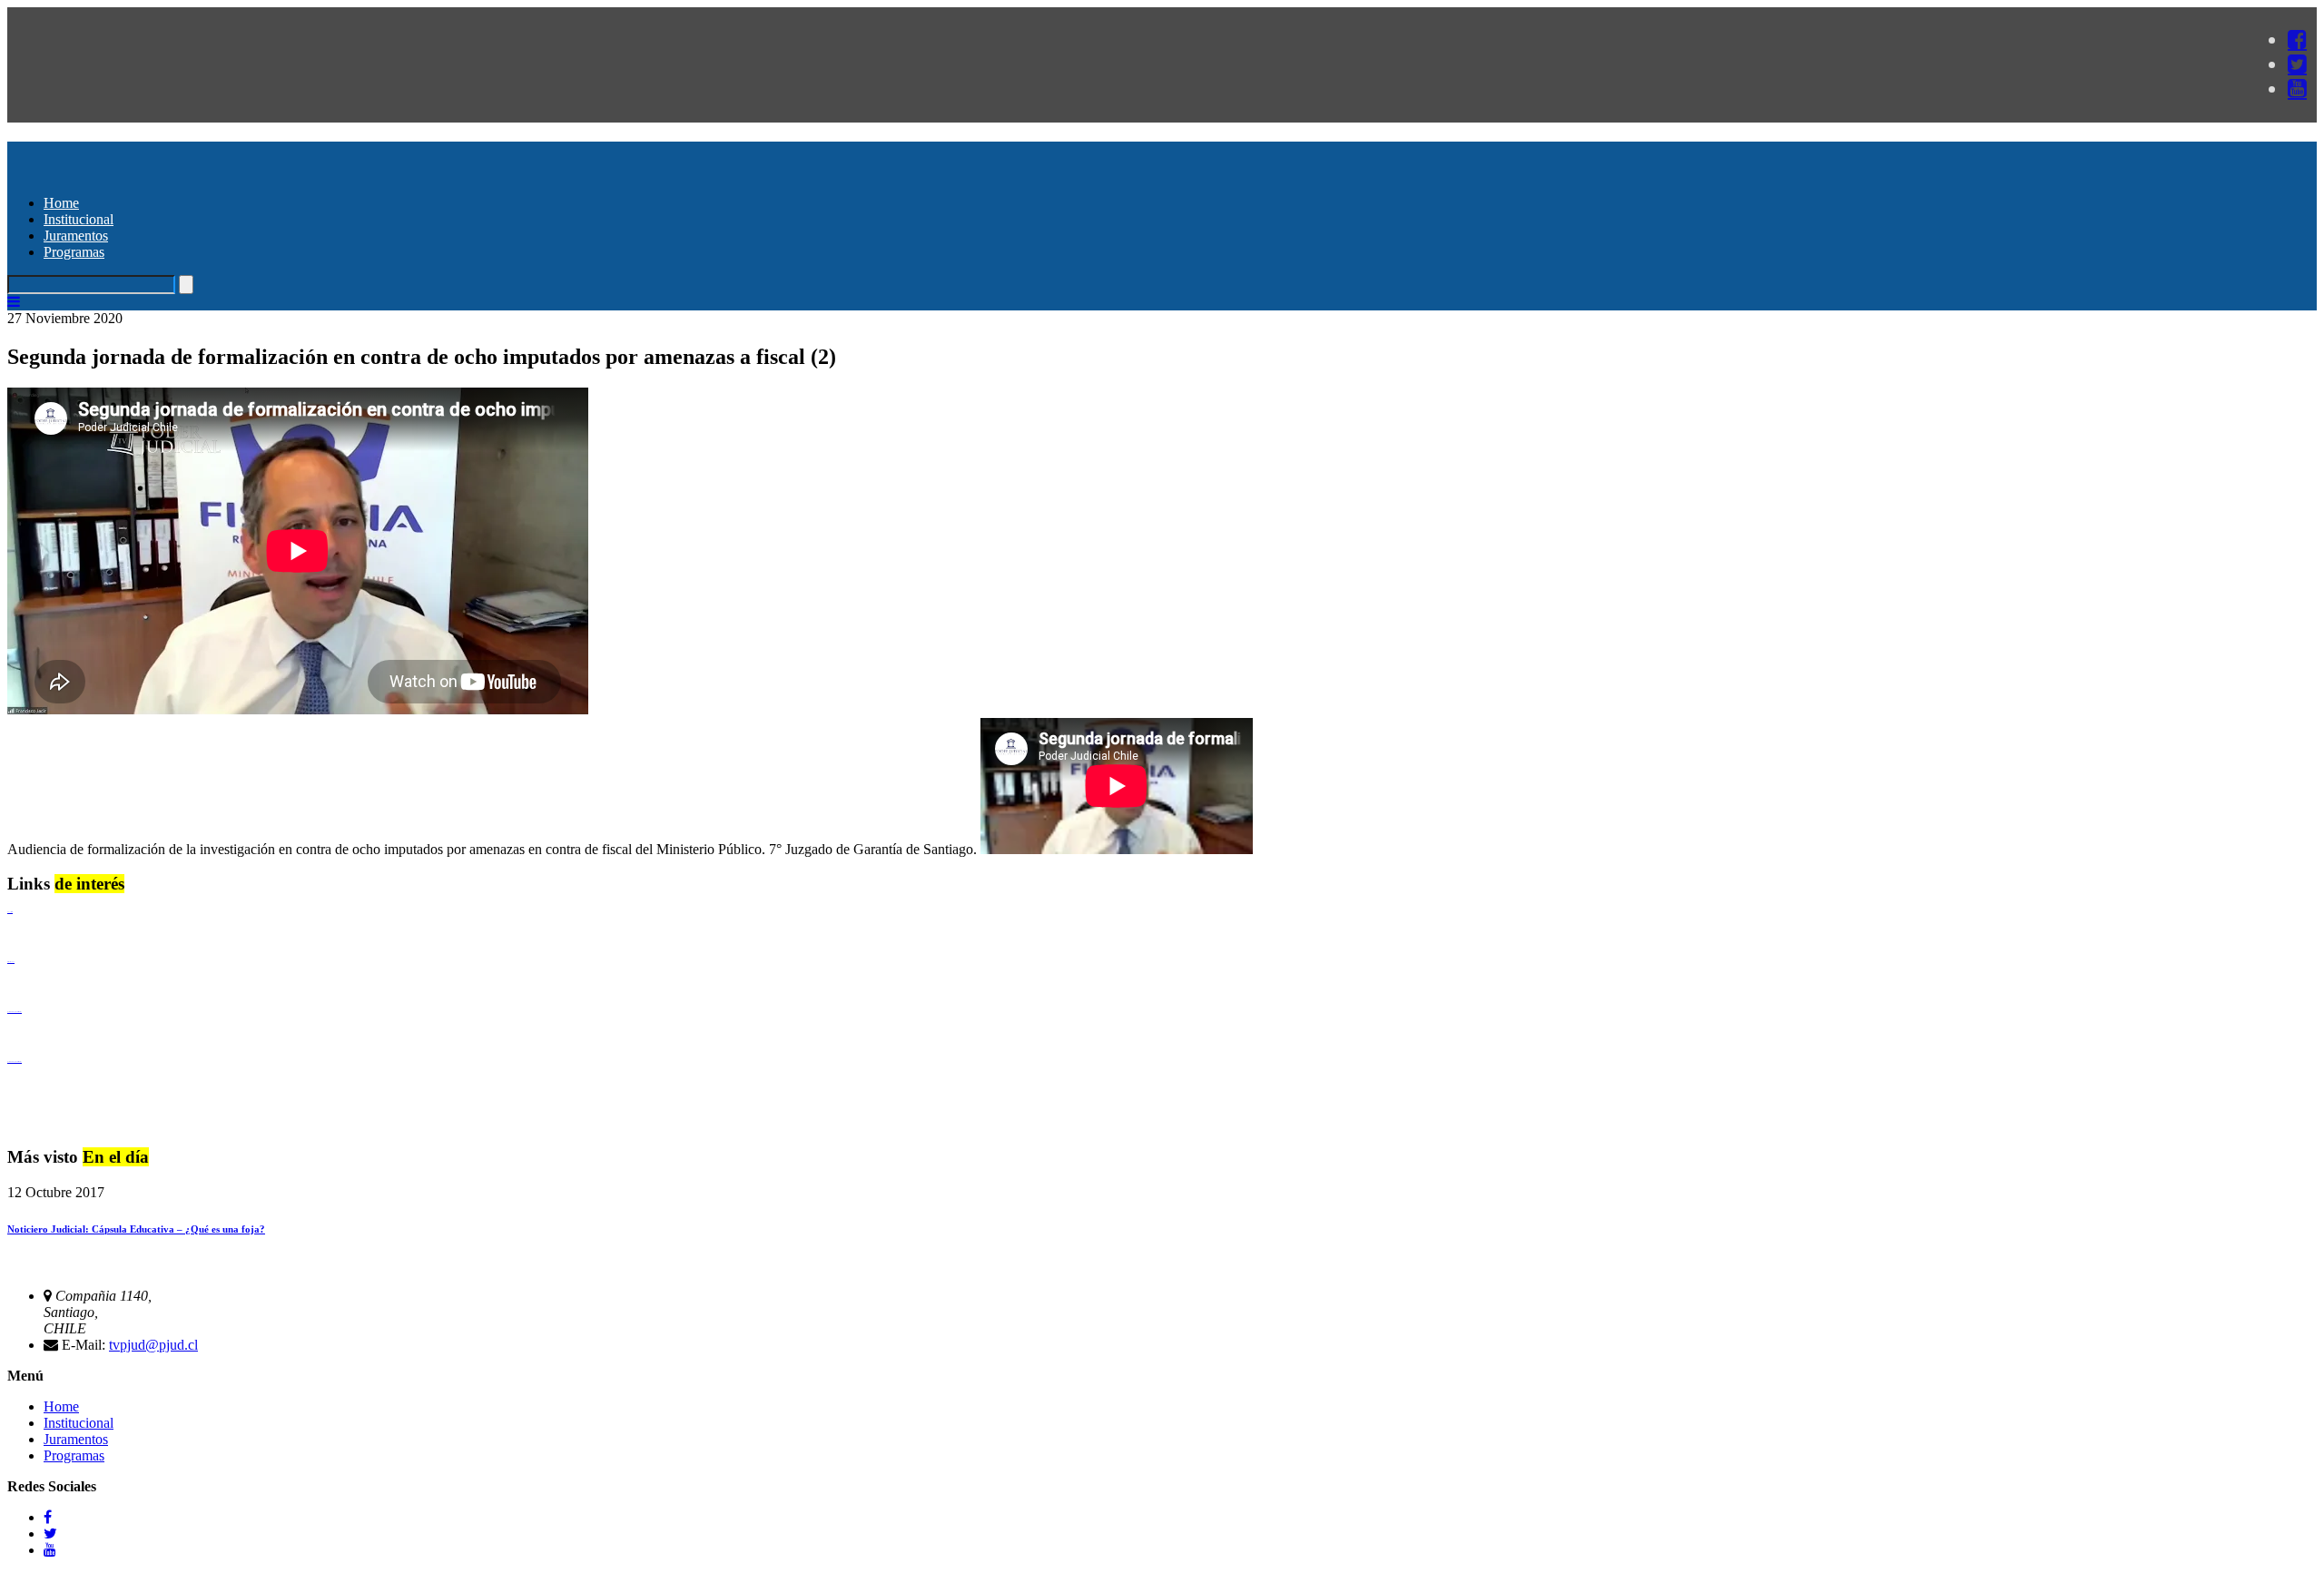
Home (61, 203)
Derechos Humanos (11, 962)
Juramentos (76, 236)
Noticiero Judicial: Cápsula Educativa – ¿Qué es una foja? (136, 1229)
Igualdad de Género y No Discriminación (15, 1012)
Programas (74, 252)
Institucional (79, 219)
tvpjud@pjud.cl (153, 1345)
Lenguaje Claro (10, 912)
